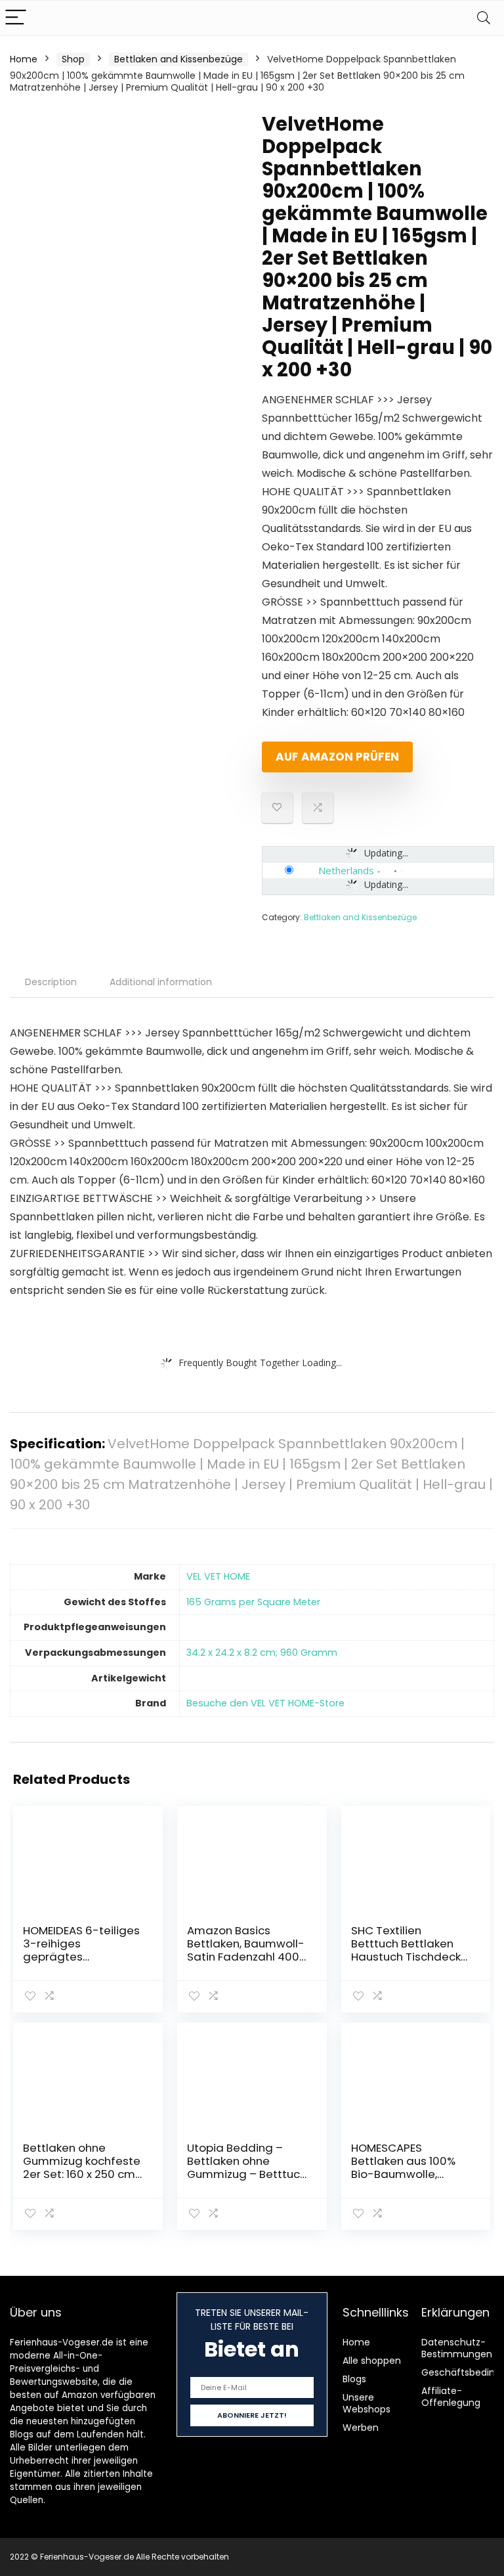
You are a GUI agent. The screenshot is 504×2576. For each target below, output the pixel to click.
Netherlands (346, 870)
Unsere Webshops (367, 2403)
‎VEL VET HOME (218, 1576)
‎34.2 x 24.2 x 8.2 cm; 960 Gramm (262, 1653)
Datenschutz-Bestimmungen (457, 2348)
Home (24, 59)
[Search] (484, 18)
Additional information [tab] (161, 982)
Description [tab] (51, 982)
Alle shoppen (372, 2361)
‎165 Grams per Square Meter (253, 1602)
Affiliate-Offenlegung (451, 2397)
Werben (361, 2428)
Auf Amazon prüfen (337, 757)
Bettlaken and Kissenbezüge (178, 59)
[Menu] (16, 18)
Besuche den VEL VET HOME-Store (265, 1703)
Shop (73, 59)
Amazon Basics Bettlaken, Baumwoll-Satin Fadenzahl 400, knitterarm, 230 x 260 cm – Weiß (246, 1957)
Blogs (354, 2379)
